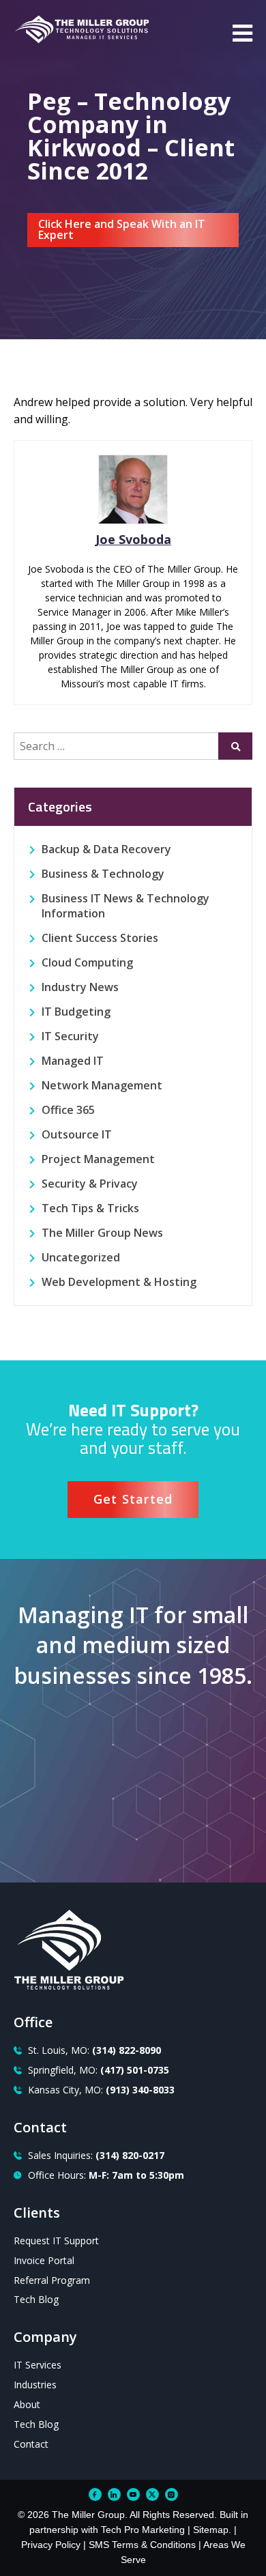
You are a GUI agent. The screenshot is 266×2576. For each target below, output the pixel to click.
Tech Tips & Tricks (90, 1208)
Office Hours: (106, 2175)
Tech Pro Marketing (143, 2530)
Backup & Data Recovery (106, 849)
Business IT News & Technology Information (125, 906)
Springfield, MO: (99, 2070)
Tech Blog (36, 2299)
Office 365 (68, 1110)
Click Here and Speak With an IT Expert (122, 229)
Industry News (80, 987)
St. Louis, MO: (94, 2050)
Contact (31, 2444)
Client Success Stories (100, 938)
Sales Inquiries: (96, 2155)
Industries (35, 2385)
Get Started (133, 1499)
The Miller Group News (102, 1233)
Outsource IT (77, 1134)
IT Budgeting (76, 1012)
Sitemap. (212, 2530)
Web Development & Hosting (119, 1282)
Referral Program (52, 2280)
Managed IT (73, 1061)
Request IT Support (56, 2241)
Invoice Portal (44, 2260)
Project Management (98, 1159)
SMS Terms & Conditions (142, 2545)
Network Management (102, 1085)
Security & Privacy (90, 1184)
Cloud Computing (87, 962)
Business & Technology (103, 874)
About (27, 2404)
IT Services (38, 2365)
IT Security (70, 1036)
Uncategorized (81, 1257)
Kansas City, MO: (101, 2090)
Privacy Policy (51, 2545)
